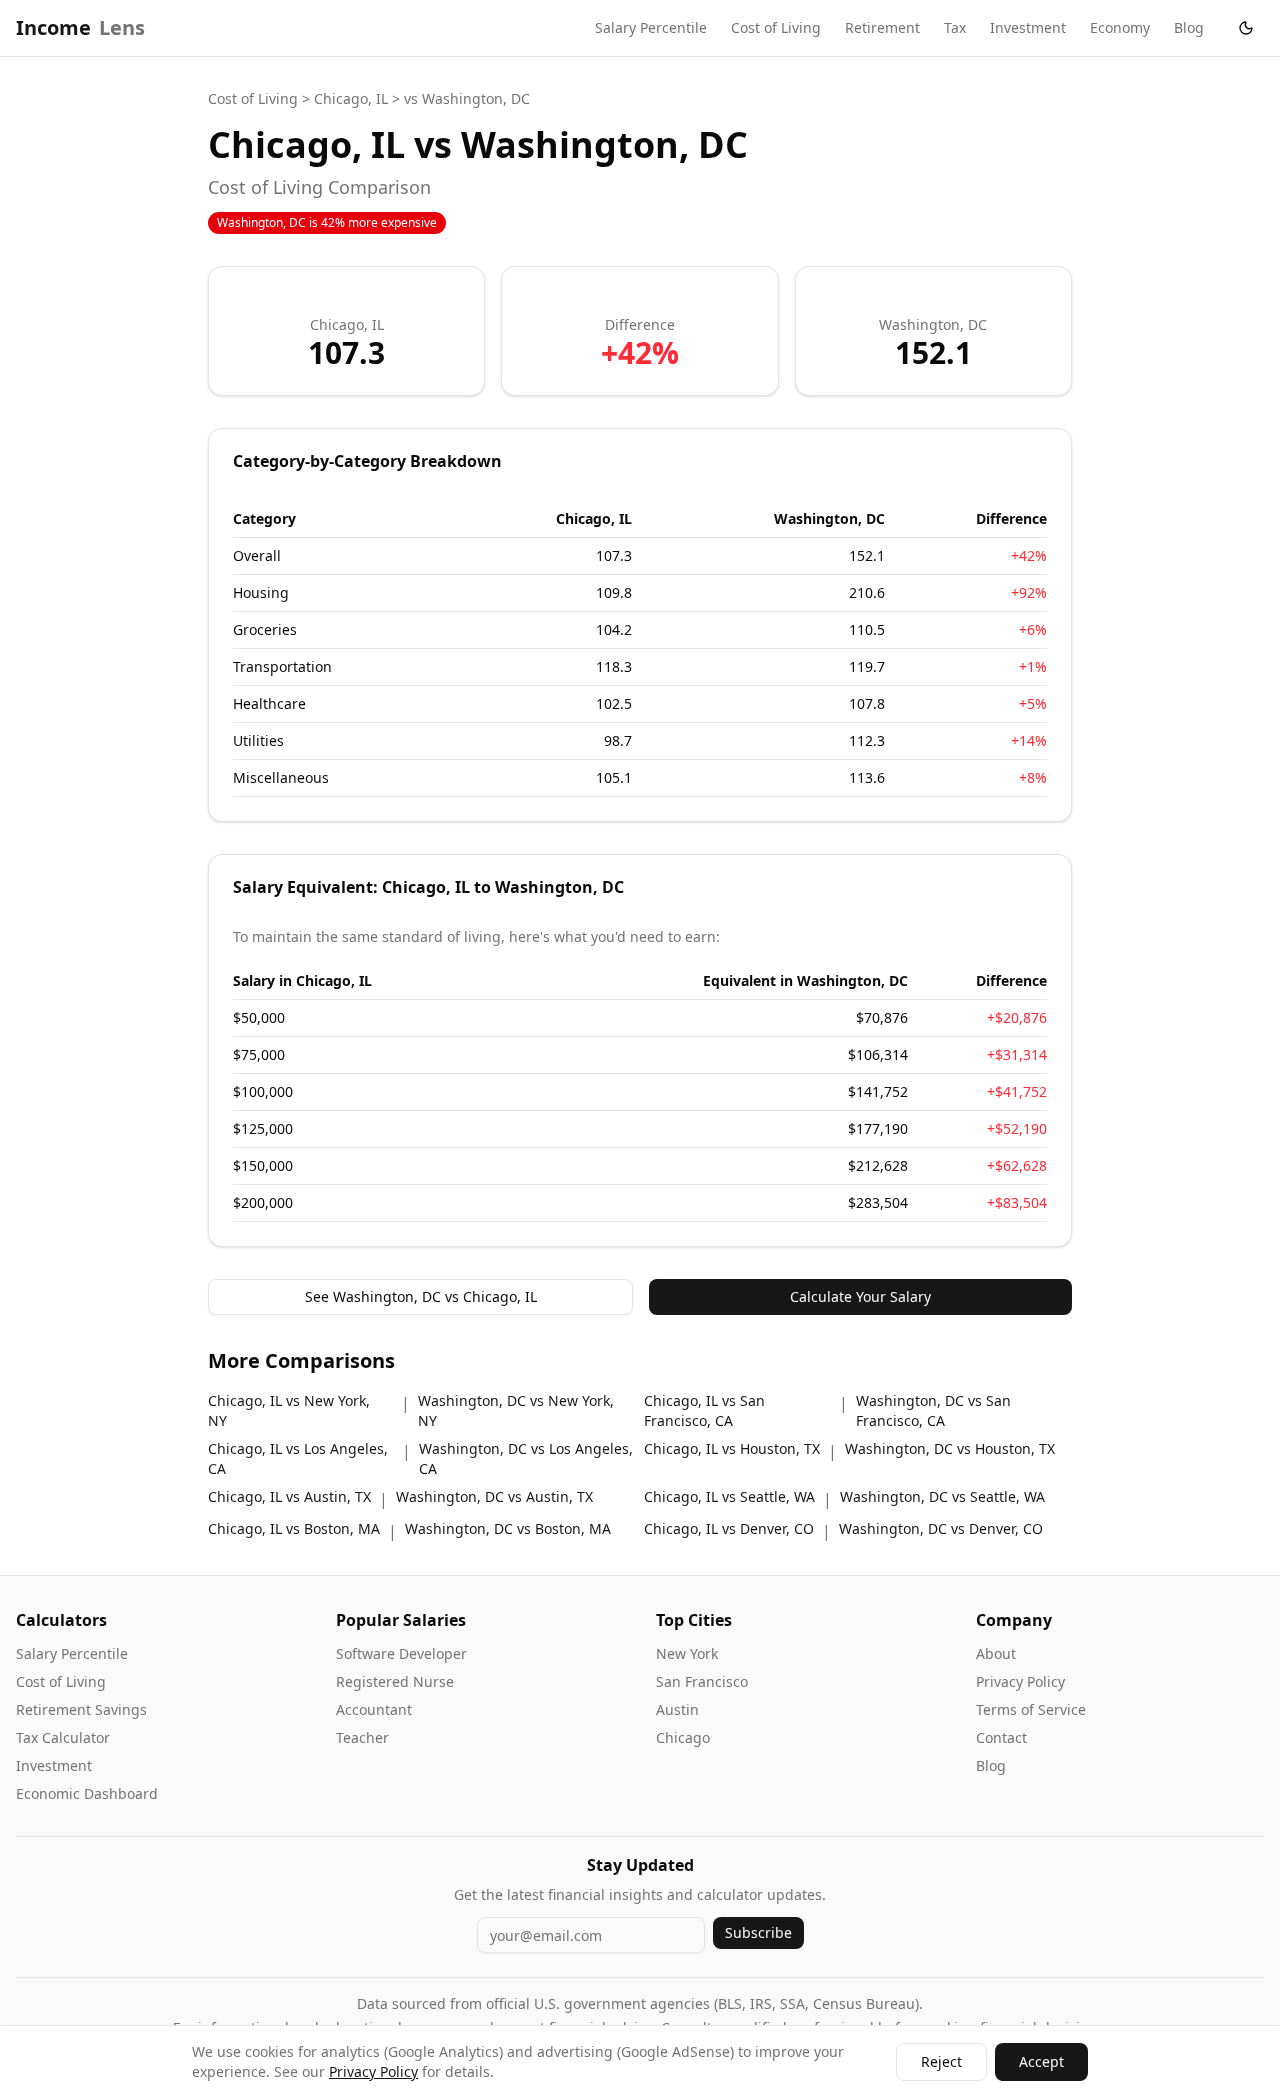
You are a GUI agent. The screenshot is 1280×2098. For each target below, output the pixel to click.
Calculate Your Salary (860, 1296)
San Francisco (702, 1681)
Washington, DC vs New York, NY (516, 1410)
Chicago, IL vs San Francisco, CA (704, 1410)
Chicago (683, 1737)
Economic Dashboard (87, 1793)
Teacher (362, 1737)
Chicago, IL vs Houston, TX (732, 1448)
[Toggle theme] (1246, 28)
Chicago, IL (351, 98)
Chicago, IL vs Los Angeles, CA (298, 1458)
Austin (677, 1709)
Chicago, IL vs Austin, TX (289, 1496)
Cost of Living (776, 27)
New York (687, 1653)
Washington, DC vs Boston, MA (508, 1528)
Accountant (374, 1709)
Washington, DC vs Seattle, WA (942, 1496)
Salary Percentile (651, 27)
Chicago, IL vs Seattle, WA (729, 1496)
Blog (1189, 27)
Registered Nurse (395, 1681)
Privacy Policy (1020, 1681)
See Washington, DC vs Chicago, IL (421, 1296)
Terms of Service (1031, 1709)
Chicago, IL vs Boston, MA (294, 1528)
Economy (1120, 27)
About (996, 1653)
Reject (941, 2061)
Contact (1001, 1737)
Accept (1041, 2061)
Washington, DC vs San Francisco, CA (933, 1410)
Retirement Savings (81, 1709)
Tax (955, 27)
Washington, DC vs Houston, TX (950, 1448)
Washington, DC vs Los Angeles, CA (526, 1458)
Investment (1028, 27)
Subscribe (758, 1932)
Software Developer (401, 1653)
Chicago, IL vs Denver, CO (729, 1528)
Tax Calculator (63, 1737)
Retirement (882, 27)
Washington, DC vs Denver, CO (941, 1528)
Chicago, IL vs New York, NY (289, 1410)
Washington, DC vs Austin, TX (494, 1496)
